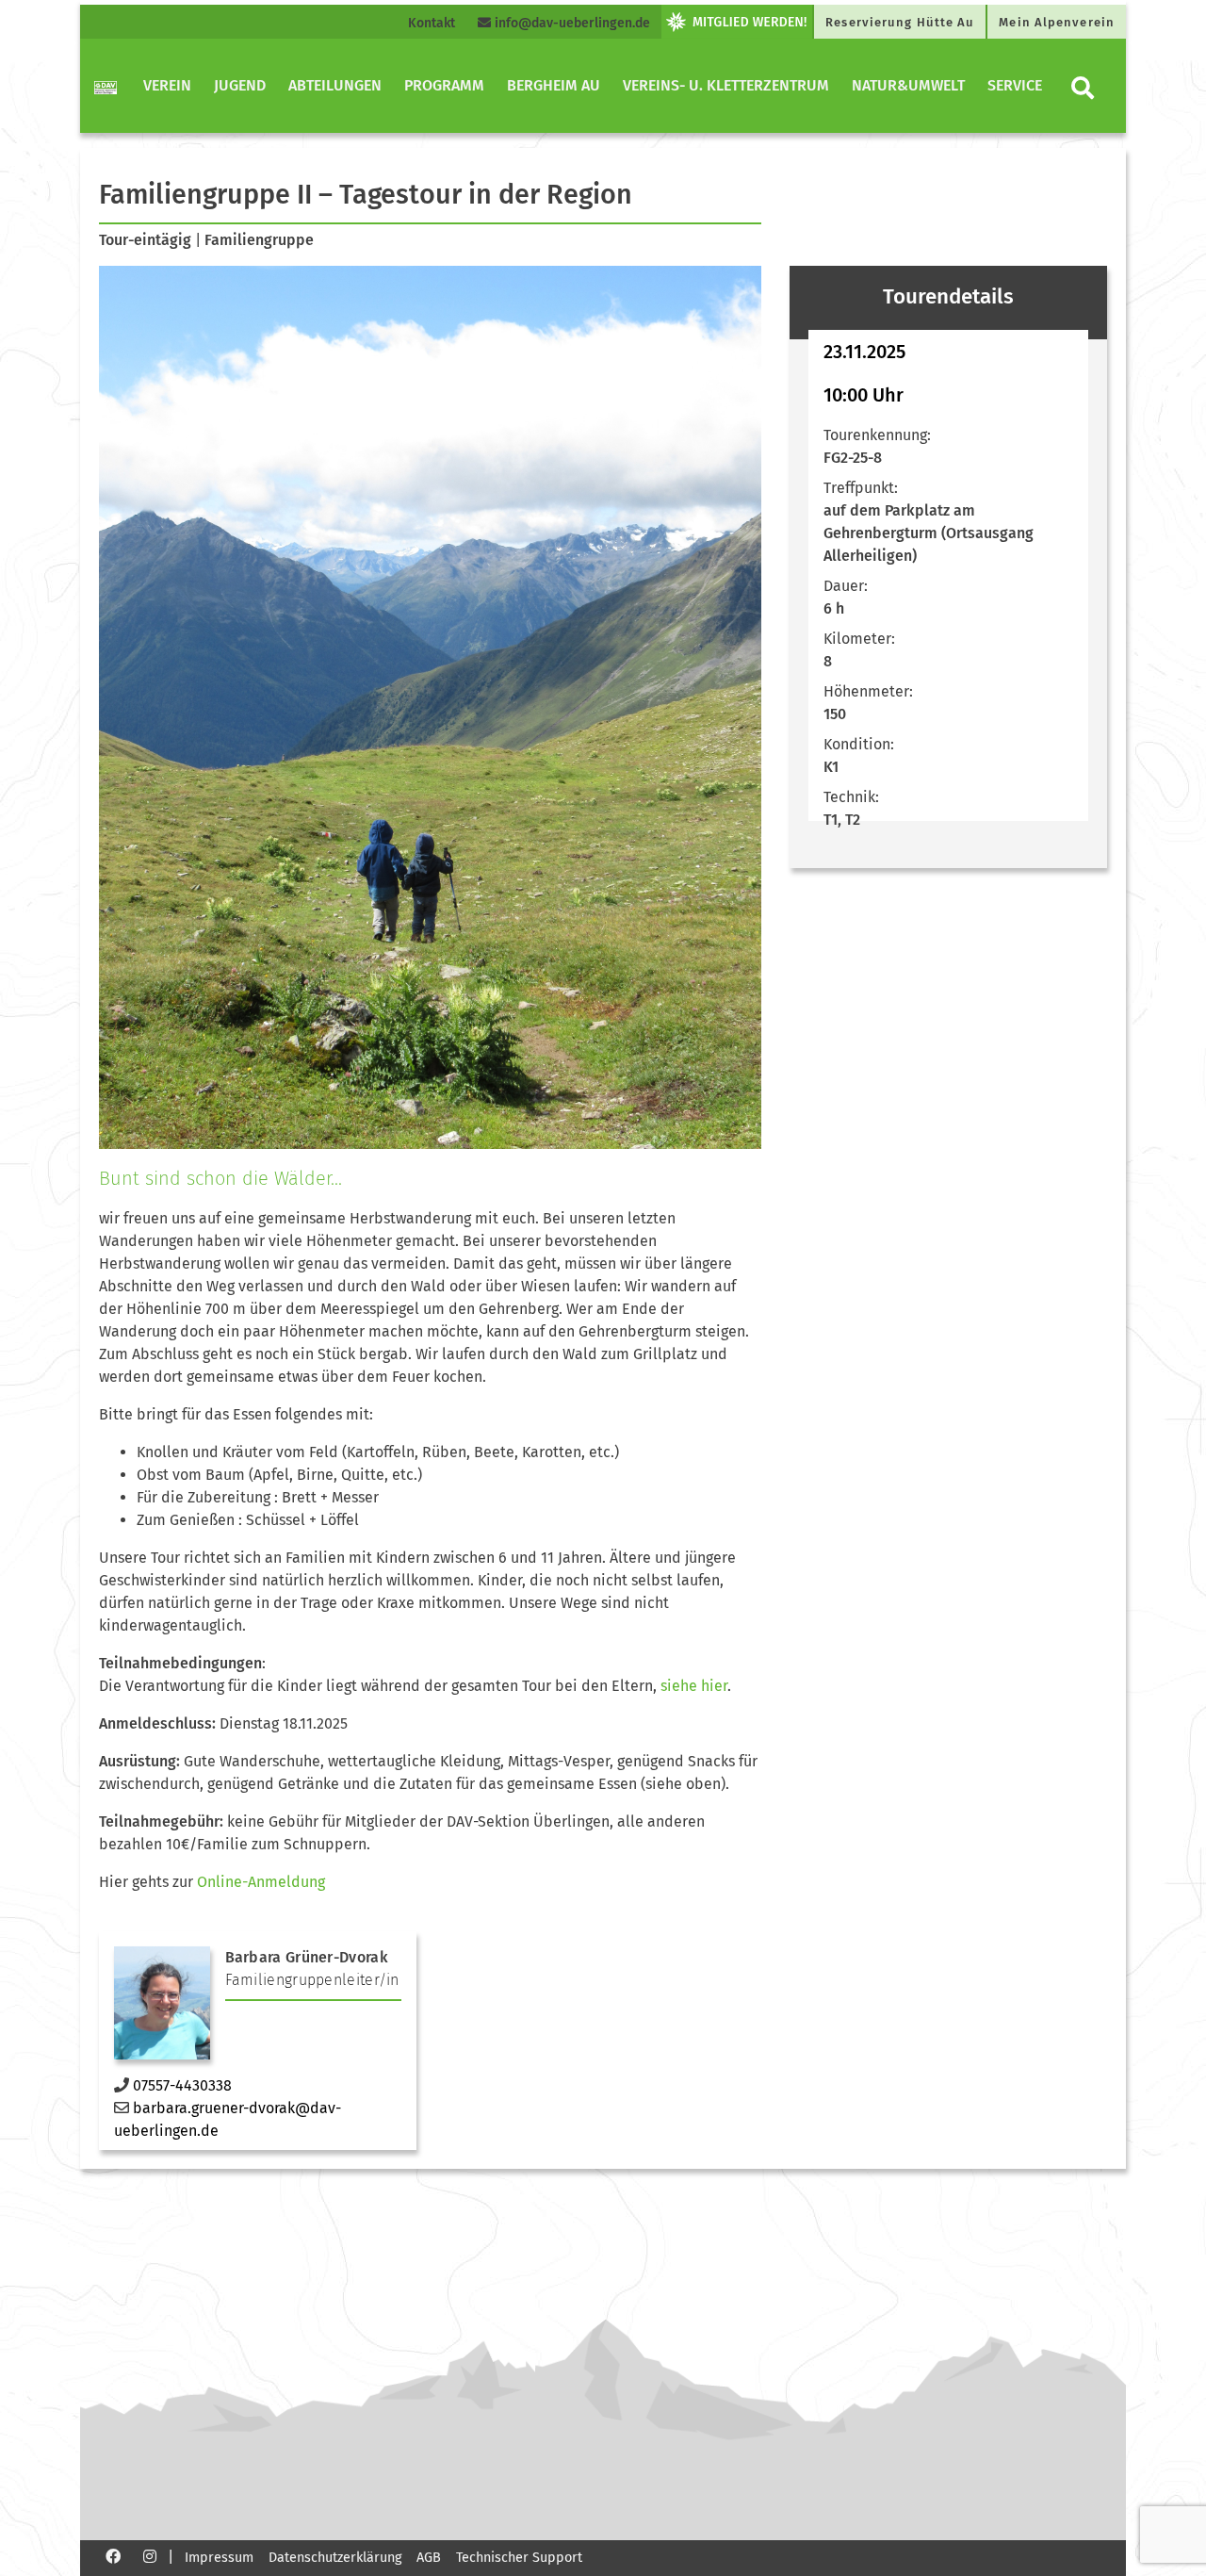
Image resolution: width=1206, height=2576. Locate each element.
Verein (167, 85)
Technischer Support (519, 2558)
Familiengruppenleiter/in (312, 1980)
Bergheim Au (554, 85)
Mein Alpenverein (1057, 22)
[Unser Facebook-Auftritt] (113, 2556)
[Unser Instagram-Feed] (150, 2556)
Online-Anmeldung (261, 1882)
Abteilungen (335, 85)
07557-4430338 (182, 2085)
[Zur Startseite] (106, 86)
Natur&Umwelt (908, 85)
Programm (444, 85)
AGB (429, 2558)
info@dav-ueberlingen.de (570, 23)
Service (1015, 85)
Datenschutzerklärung (335, 2558)
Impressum (219, 2558)
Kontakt (432, 23)
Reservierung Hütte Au (900, 22)
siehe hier (692, 1686)
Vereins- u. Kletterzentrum (726, 85)
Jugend (240, 85)
